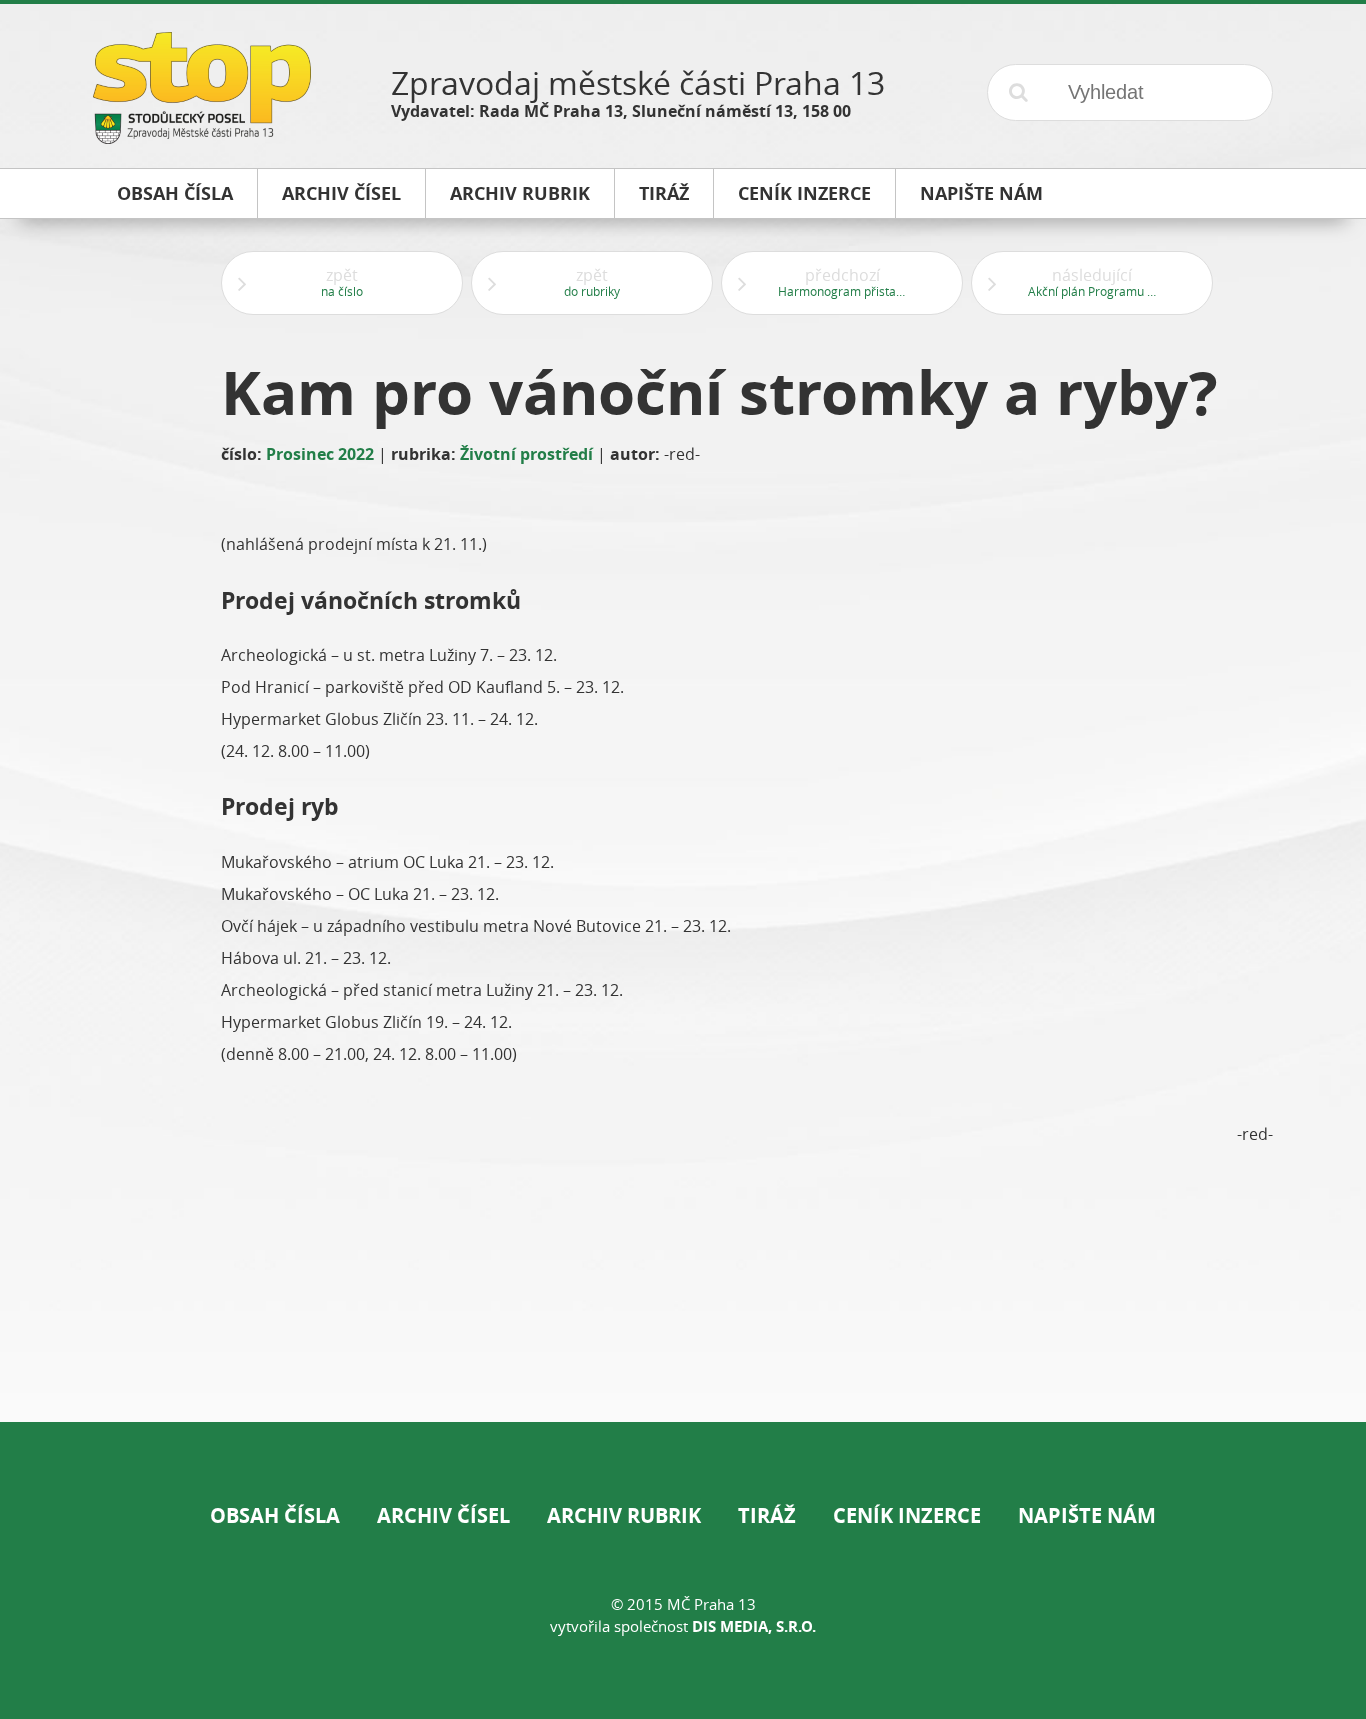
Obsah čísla (275, 1515)
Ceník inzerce (907, 1515)
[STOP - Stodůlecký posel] (202, 136)
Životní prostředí (526, 454)
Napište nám (1087, 1515)
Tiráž (767, 1515)
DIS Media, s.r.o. (754, 1626)
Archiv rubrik (624, 1515)
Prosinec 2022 (320, 454)
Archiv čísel (443, 1515)
